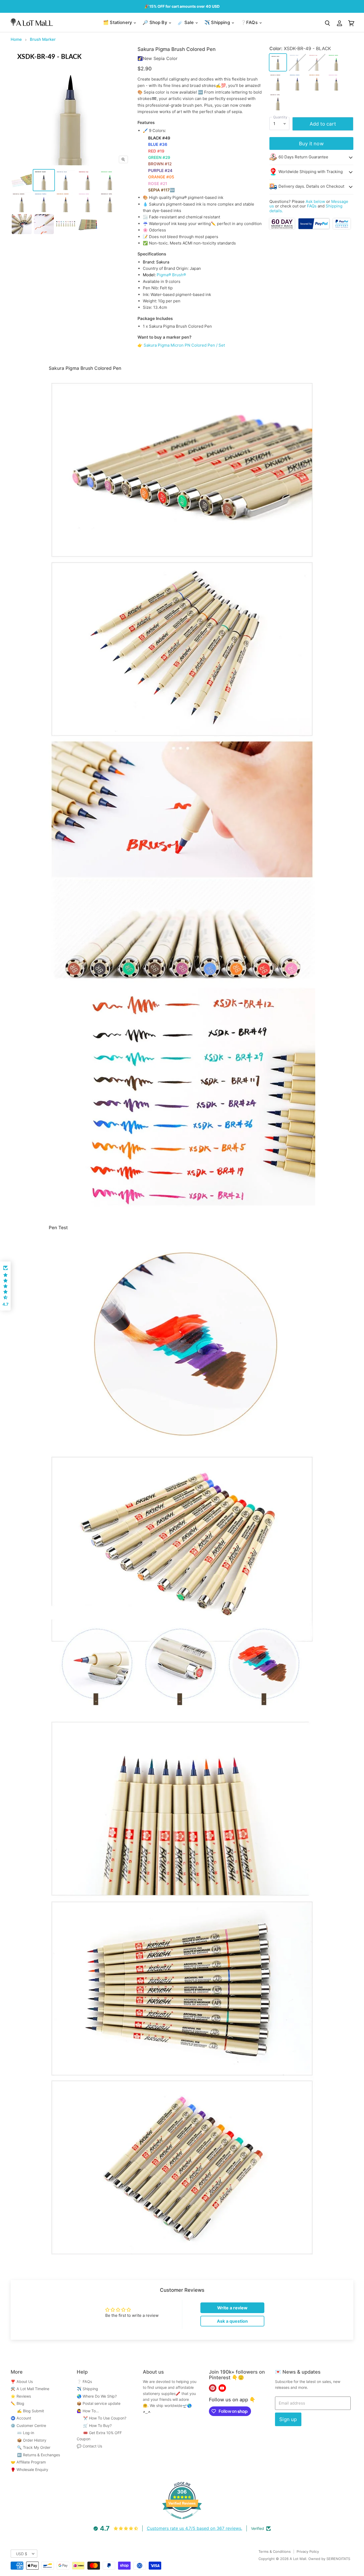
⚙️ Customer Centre (28, 2425)
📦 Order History (29, 2440)
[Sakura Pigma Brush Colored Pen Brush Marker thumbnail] (22, 180)
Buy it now (311, 143)
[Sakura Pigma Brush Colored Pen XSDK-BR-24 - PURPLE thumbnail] (44, 202)
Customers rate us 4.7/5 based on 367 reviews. (195, 2528)
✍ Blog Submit (27, 2411)
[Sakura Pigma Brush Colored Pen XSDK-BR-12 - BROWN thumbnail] (22, 202)
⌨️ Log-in (22, 2433)
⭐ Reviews (21, 2396)
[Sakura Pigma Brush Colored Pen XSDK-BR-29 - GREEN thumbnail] (110, 180)
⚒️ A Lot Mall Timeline (30, 2389)
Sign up (288, 2419)
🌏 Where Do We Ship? (97, 2396)
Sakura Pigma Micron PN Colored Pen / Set (184, 345)
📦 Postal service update (99, 2403)
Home (16, 39)
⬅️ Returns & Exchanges (35, 2455)
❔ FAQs (84, 2381)
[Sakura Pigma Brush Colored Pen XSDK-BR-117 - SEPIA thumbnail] (110, 202)
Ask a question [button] (232, 2321)
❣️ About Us (22, 2381)
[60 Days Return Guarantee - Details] (283, 228)
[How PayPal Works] (314, 228)
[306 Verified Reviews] (182, 2522)
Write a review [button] (232, 2308)
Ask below (315, 201)
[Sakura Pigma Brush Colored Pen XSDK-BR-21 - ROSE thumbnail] (88, 202)
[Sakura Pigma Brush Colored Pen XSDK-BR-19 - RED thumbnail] (88, 180)
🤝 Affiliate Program (28, 2462)
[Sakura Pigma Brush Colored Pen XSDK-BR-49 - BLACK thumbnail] (44, 180)
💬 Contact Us (89, 2446)
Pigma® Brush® (171, 275)
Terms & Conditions (275, 2551)
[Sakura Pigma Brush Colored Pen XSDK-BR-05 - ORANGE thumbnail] (66, 202)
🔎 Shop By (155, 22)
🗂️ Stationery (118, 22)
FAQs (312, 206)
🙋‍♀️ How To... (88, 2411)
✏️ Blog (17, 2403)
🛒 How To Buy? (94, 2425)
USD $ (22, 2554)
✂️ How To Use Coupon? (102, 2418)
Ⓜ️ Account (21, 2418)
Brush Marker (43, 39)
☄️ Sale (186, 22)
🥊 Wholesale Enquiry (29, 2469)
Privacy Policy (308, 2551)
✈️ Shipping (218, 22)
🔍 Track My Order (31, 2447)
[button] (5, 1286)
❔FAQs (250, 22)
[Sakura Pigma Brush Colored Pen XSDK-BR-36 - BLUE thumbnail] (66, 180)
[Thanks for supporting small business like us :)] (342, 228)
